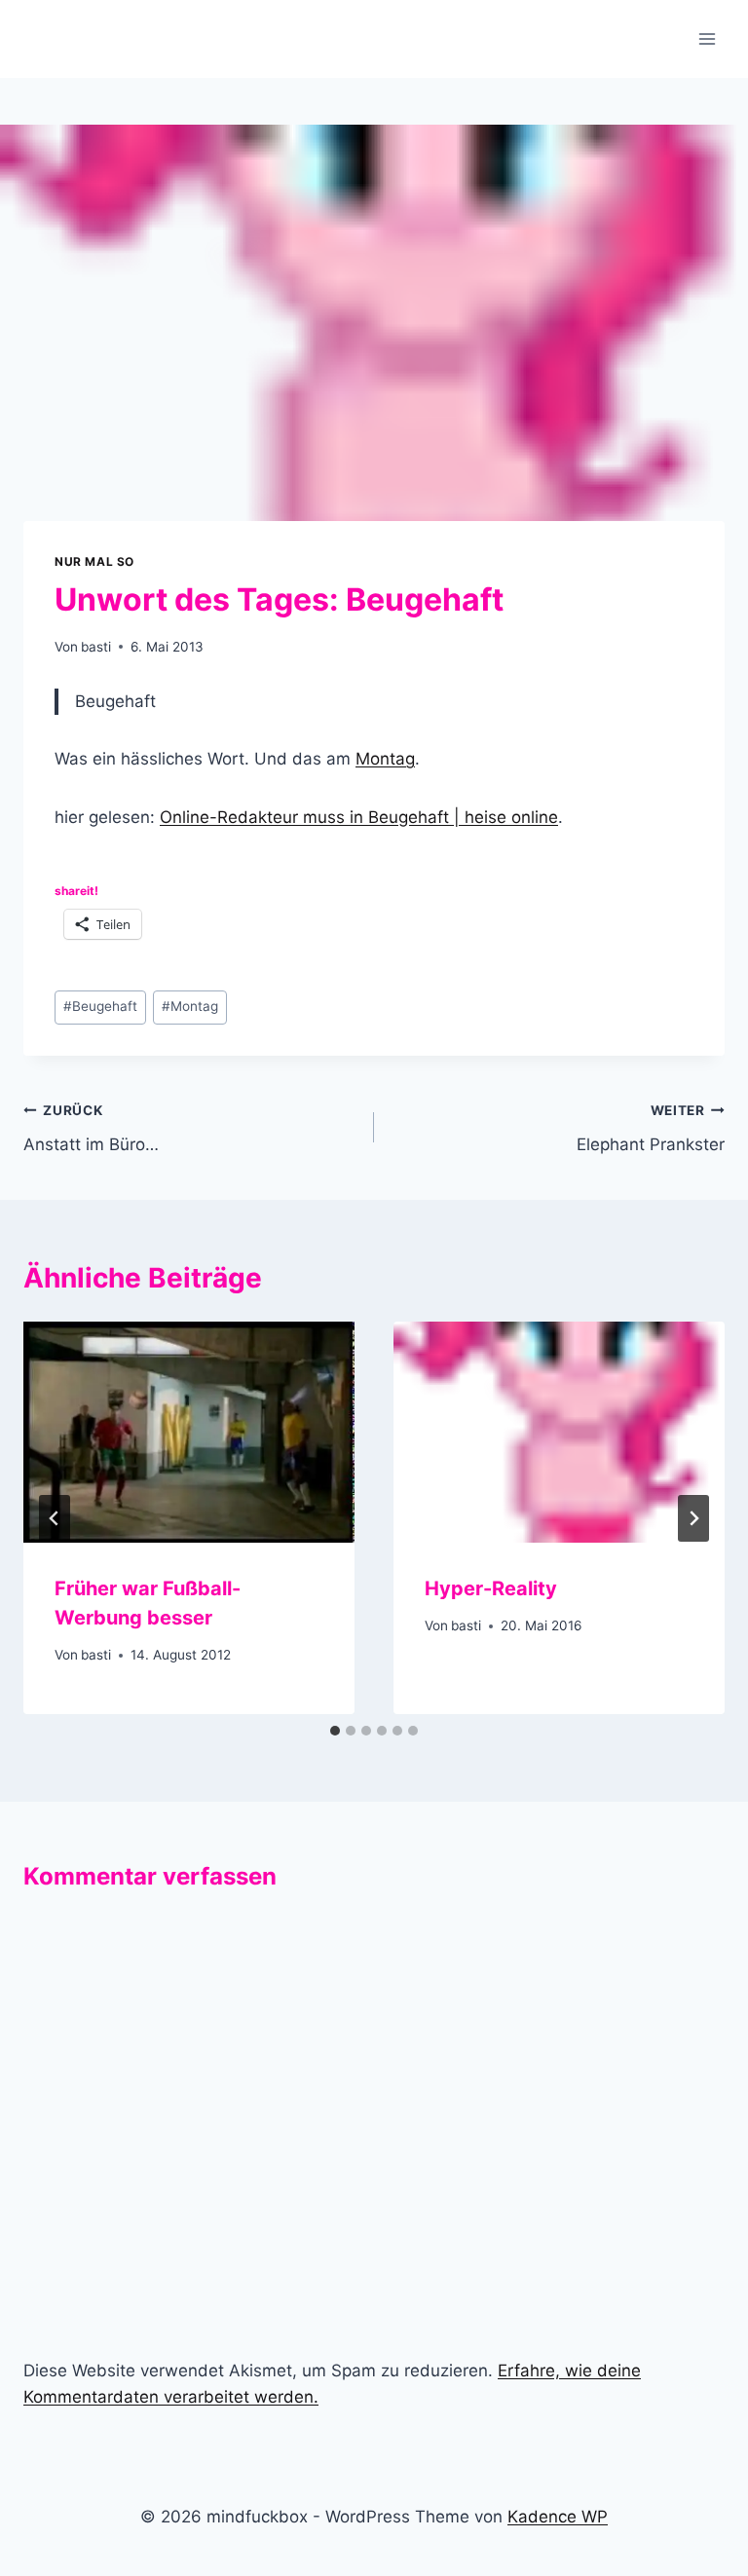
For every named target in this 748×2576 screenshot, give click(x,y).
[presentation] (189, 1432)
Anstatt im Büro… (91, 1128)
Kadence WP (558, 2517)
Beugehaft (100, 1006)
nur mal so (94, 561)
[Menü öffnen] (707, 38)
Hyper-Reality (491, 1588)
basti (96, 647)
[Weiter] (693, 1518)
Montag (385, 759)
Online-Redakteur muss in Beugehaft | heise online (359, 817)
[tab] (335, 1731)
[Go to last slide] (55, 1518)
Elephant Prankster (651, 1128)
